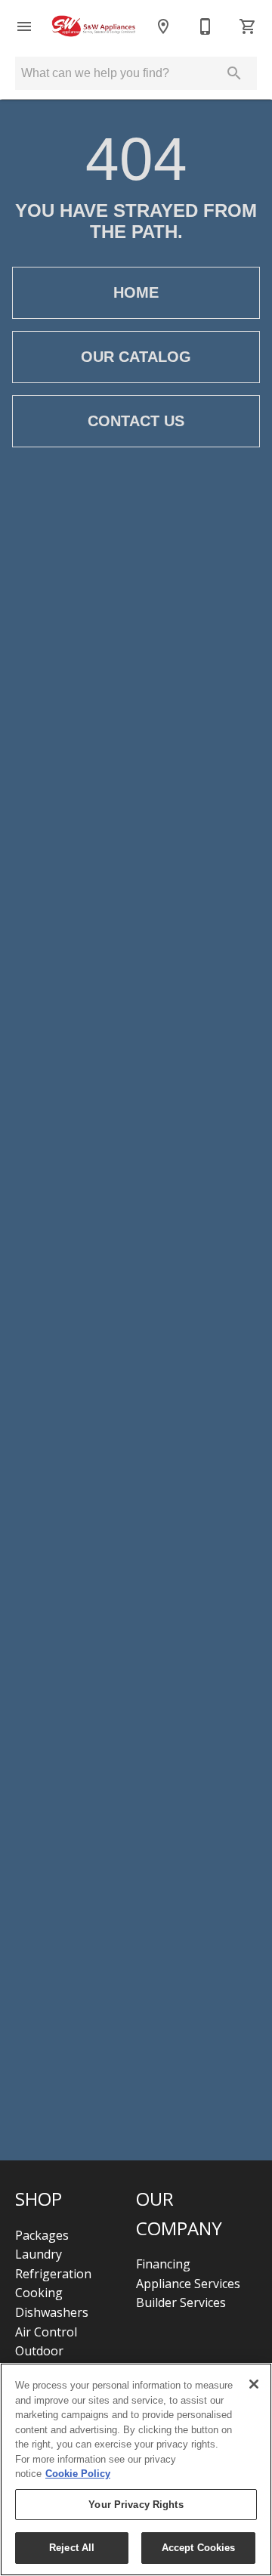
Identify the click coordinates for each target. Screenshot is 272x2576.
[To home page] (94, 27)
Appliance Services (188, 2284)
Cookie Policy (78, 2474)
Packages (42, 2235)
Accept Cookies (199, 2548)
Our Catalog (136, 357)
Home (136, 292)
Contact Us (136, 421)
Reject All (72, 2548)
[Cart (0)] (248, 26)
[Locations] (163, 26)
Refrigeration (53, 2274)
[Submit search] (234, 73)
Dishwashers (52, 2312)
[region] (136, 2469)
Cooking (39, 2293)
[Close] (254, 2384)
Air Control (46, 2332)
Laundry (39, 2254)
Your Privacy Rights (136, 2505)
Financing (163, 2264)
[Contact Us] (206, 26)
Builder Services (181, 2302)
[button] (24, 26)
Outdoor (39, 2351)
